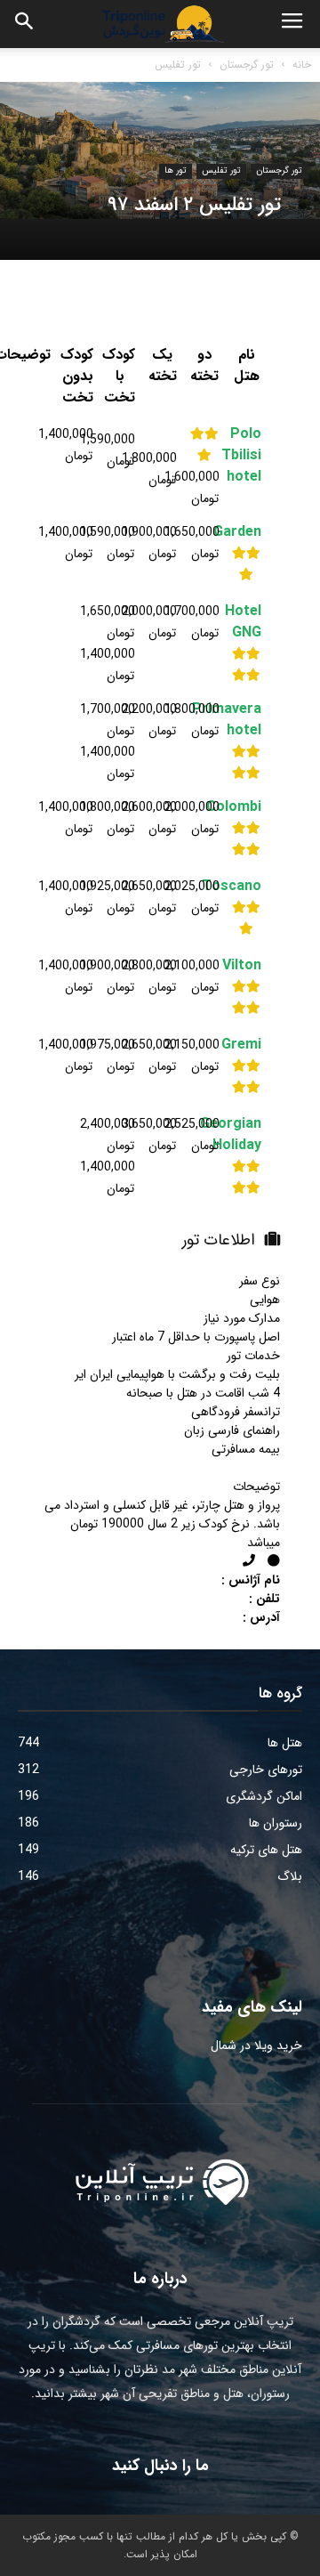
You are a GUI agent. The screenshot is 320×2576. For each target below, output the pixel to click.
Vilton (247, 966)
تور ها (176, 170)
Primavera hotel (247, 720)
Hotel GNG (247, 622)
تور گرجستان (247, 65)
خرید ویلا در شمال (256, 2045)
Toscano (247, 887)
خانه (302, 65)
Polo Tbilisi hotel (247, 456)
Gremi (247, 1045)
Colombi (247, 807)
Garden (247, 532)
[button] (25, 24)
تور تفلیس (178, 65)
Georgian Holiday (247, 1135)
